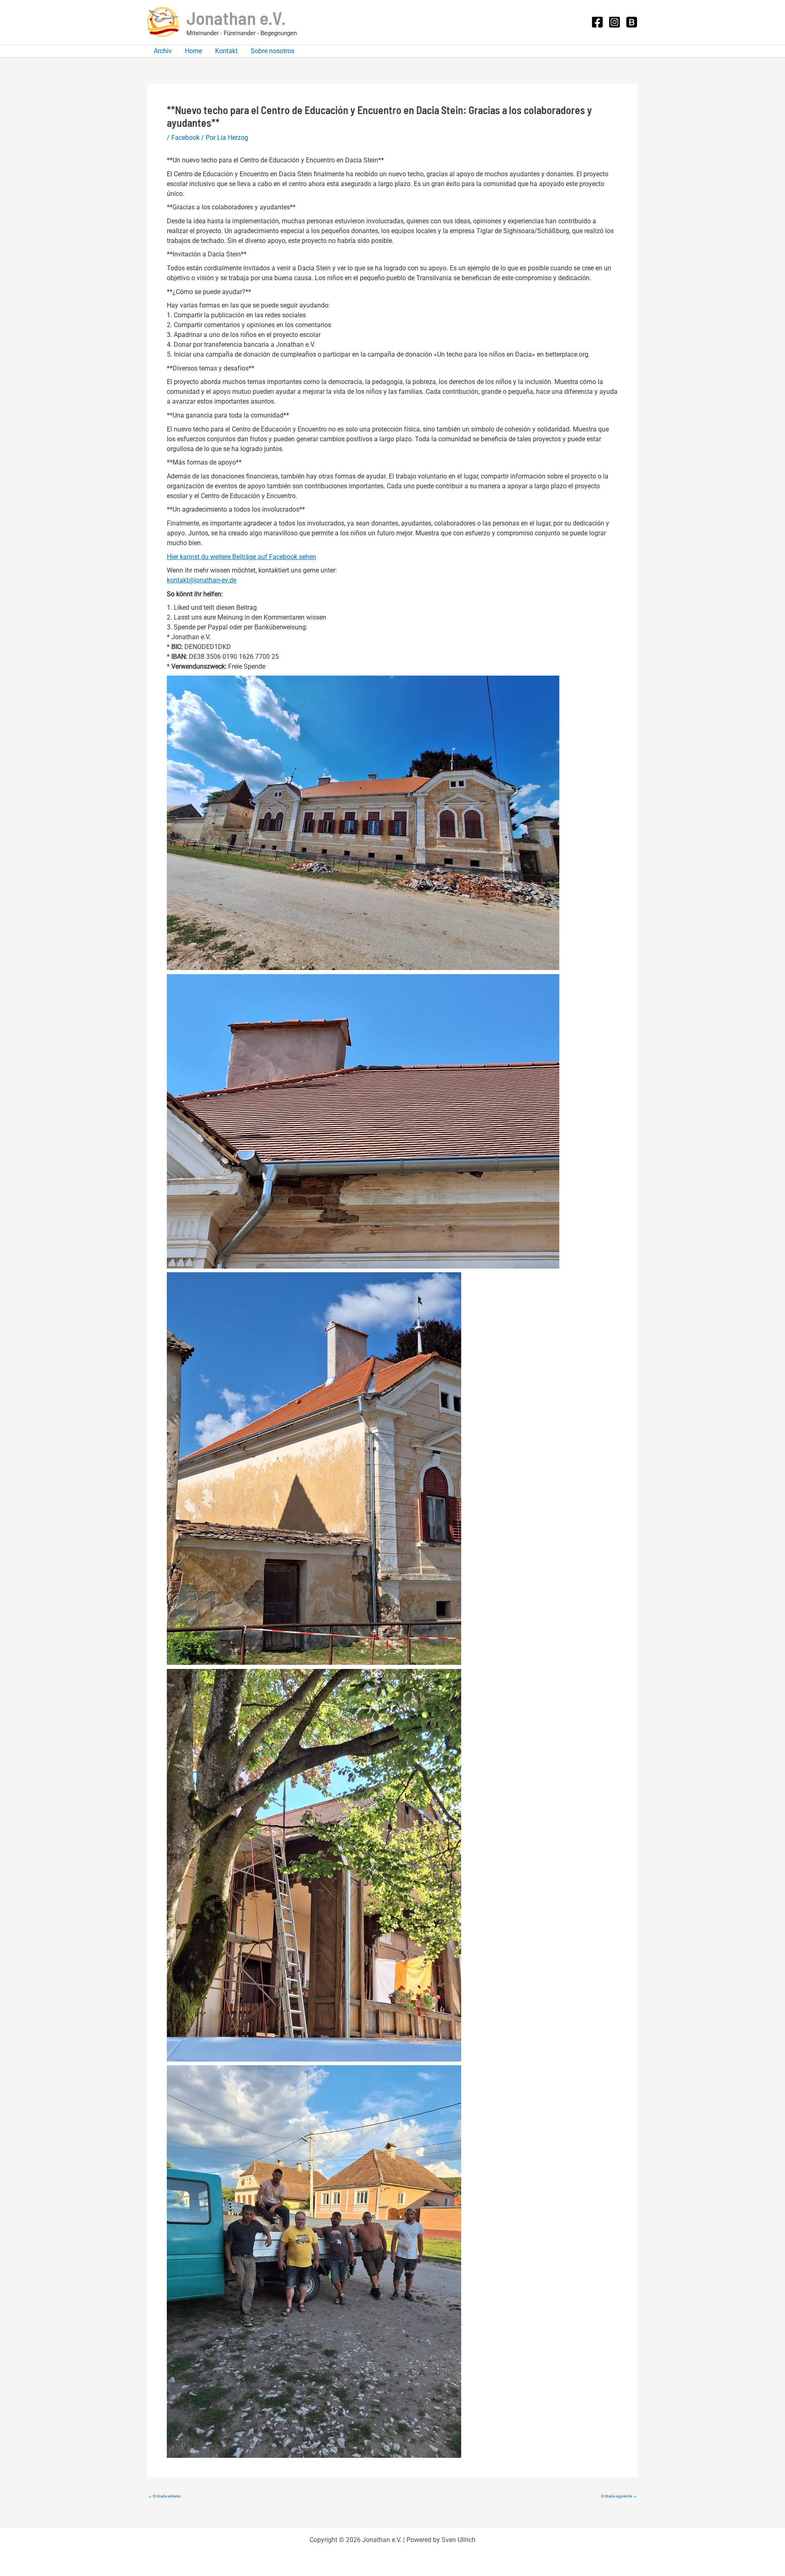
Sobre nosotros (273, 51)
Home (193, 51)
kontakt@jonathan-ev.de (202, 580)
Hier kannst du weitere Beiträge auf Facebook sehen (241, 557)
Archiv (163, 51)
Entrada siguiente (619, 2496)
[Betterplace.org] (632, 22)
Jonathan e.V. (236, 18)
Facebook (185, 138)
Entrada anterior (165, 2496)
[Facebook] (597, 22)
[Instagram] (615, 22)
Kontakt (226, 51)
